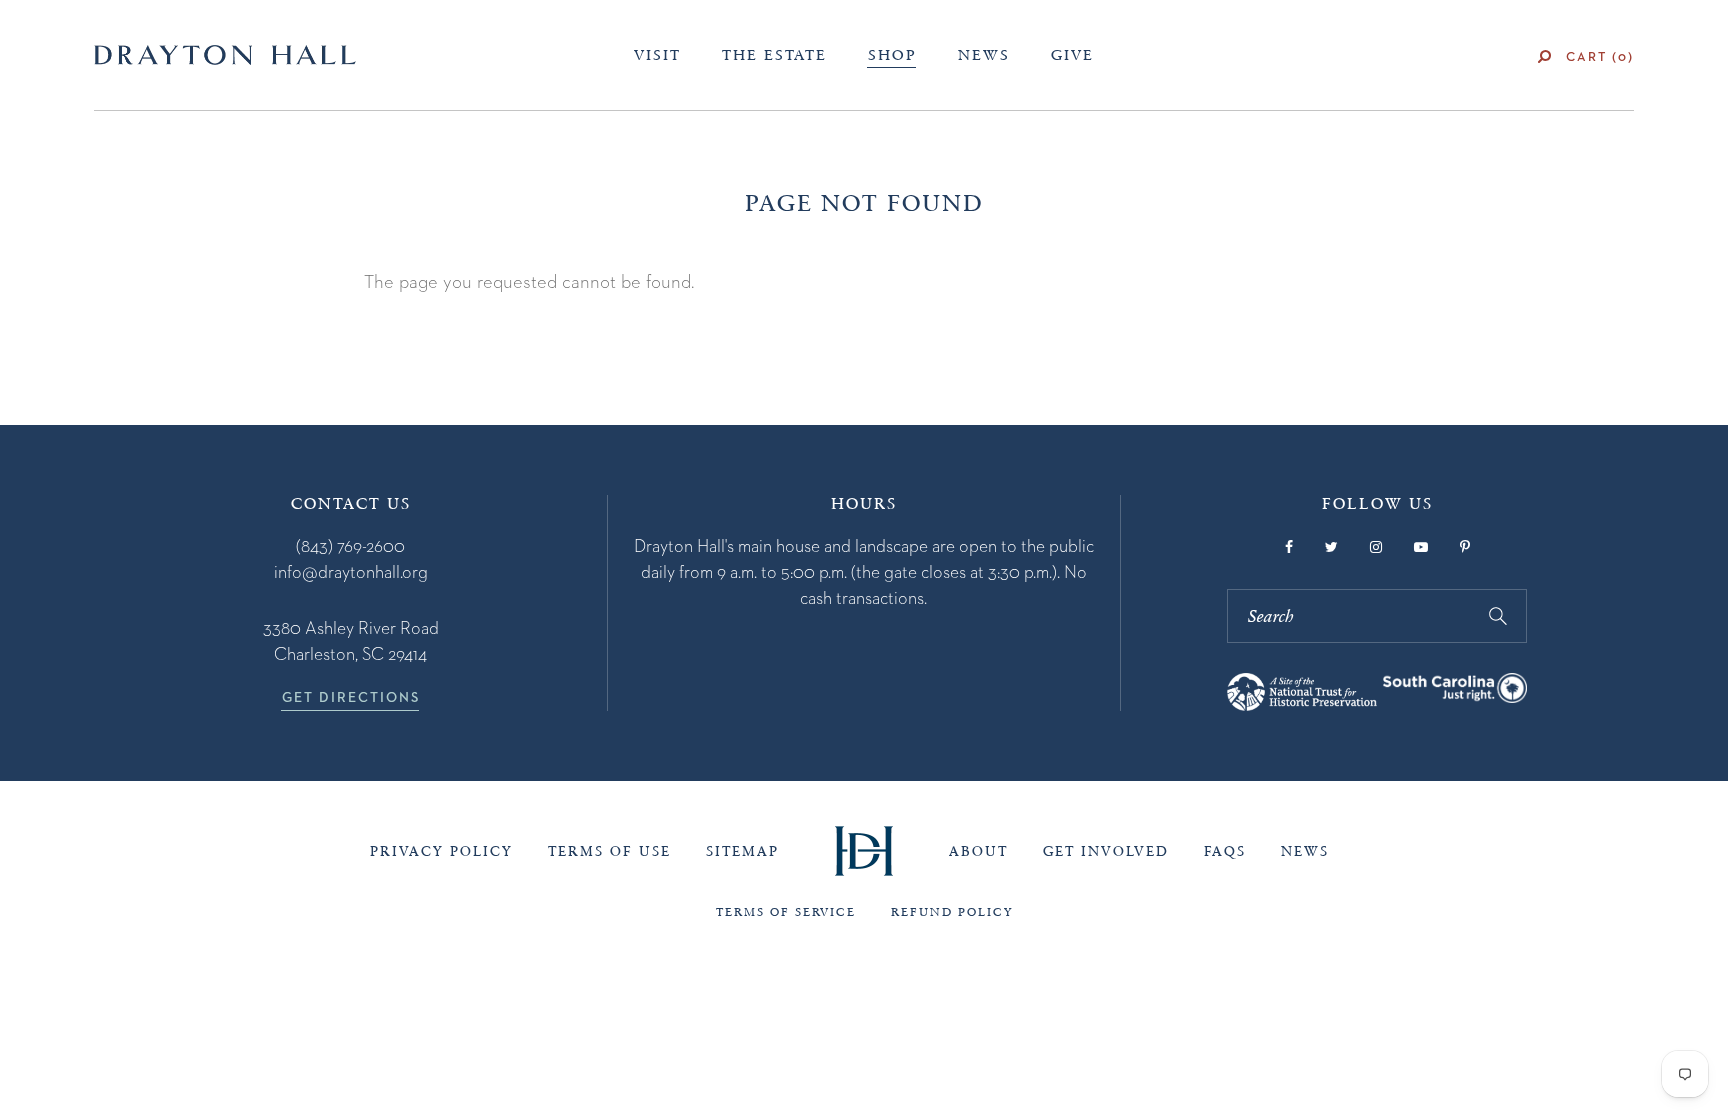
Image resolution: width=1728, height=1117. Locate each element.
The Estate (774, 55)
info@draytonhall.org (351, 571)
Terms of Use (609, 851)
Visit (657, 55)
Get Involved (1106, 851)
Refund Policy (952, 912)
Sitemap (742, 851)
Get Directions (351, 697)
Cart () (1600, 56)
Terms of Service (786, 912)
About (978, 851)
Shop (892, 55)
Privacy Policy (441, 851)
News (984, 55)
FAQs (1225, 851)
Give (1072, 55)
